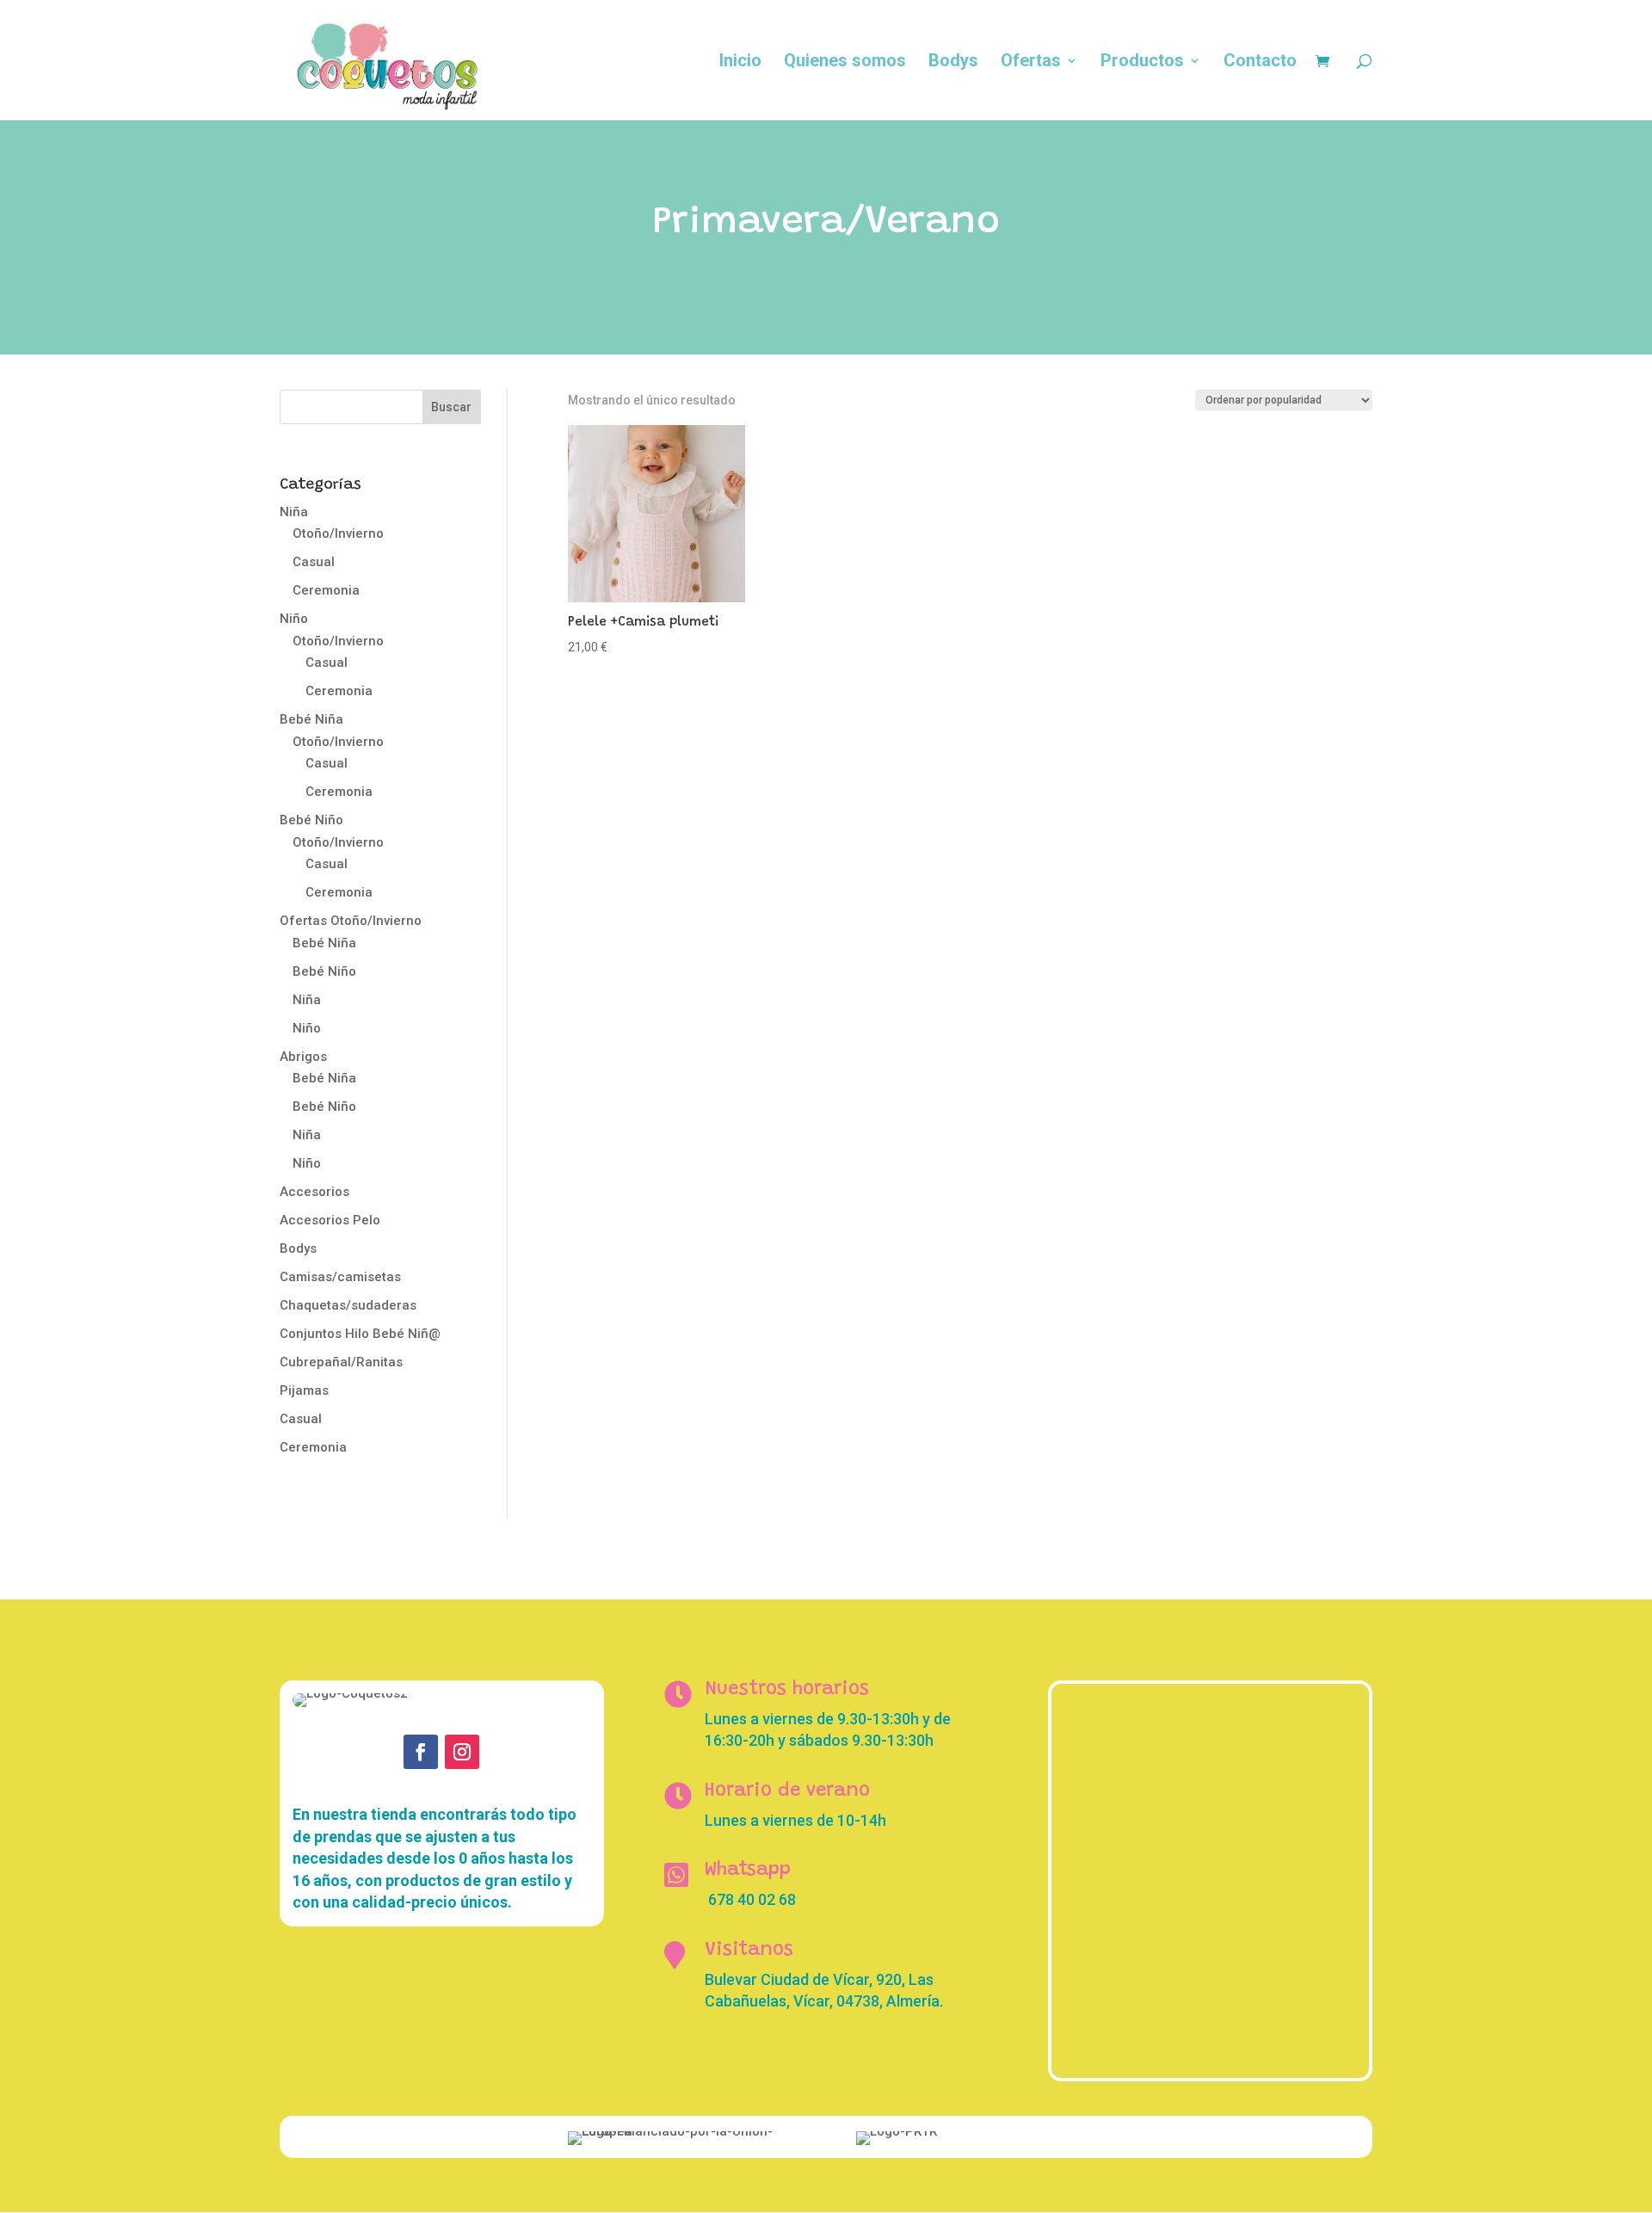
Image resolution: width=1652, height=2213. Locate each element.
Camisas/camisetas (340, 1277)
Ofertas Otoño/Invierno (351, 921)
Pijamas (304, 1390)
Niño (294, 619)
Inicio (740, 62)
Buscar (451, 407)
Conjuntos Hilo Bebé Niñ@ (360, 1334)
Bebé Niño (311, 820)
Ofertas (1031, 62)
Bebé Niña (311, 719)
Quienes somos (845, 62)
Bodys (953, 62)
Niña (294, 512)
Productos (1142, 62)
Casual (314, 562)
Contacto (1260, 62)
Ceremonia (326, 590)
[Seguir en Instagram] (462, 1752)
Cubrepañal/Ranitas (341, 1362)
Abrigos (303, 1057)
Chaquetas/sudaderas (348, 1305)
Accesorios (314, 1192)
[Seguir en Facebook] (421, 1752)
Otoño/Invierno (338, 533)
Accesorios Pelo (330, 1220)
